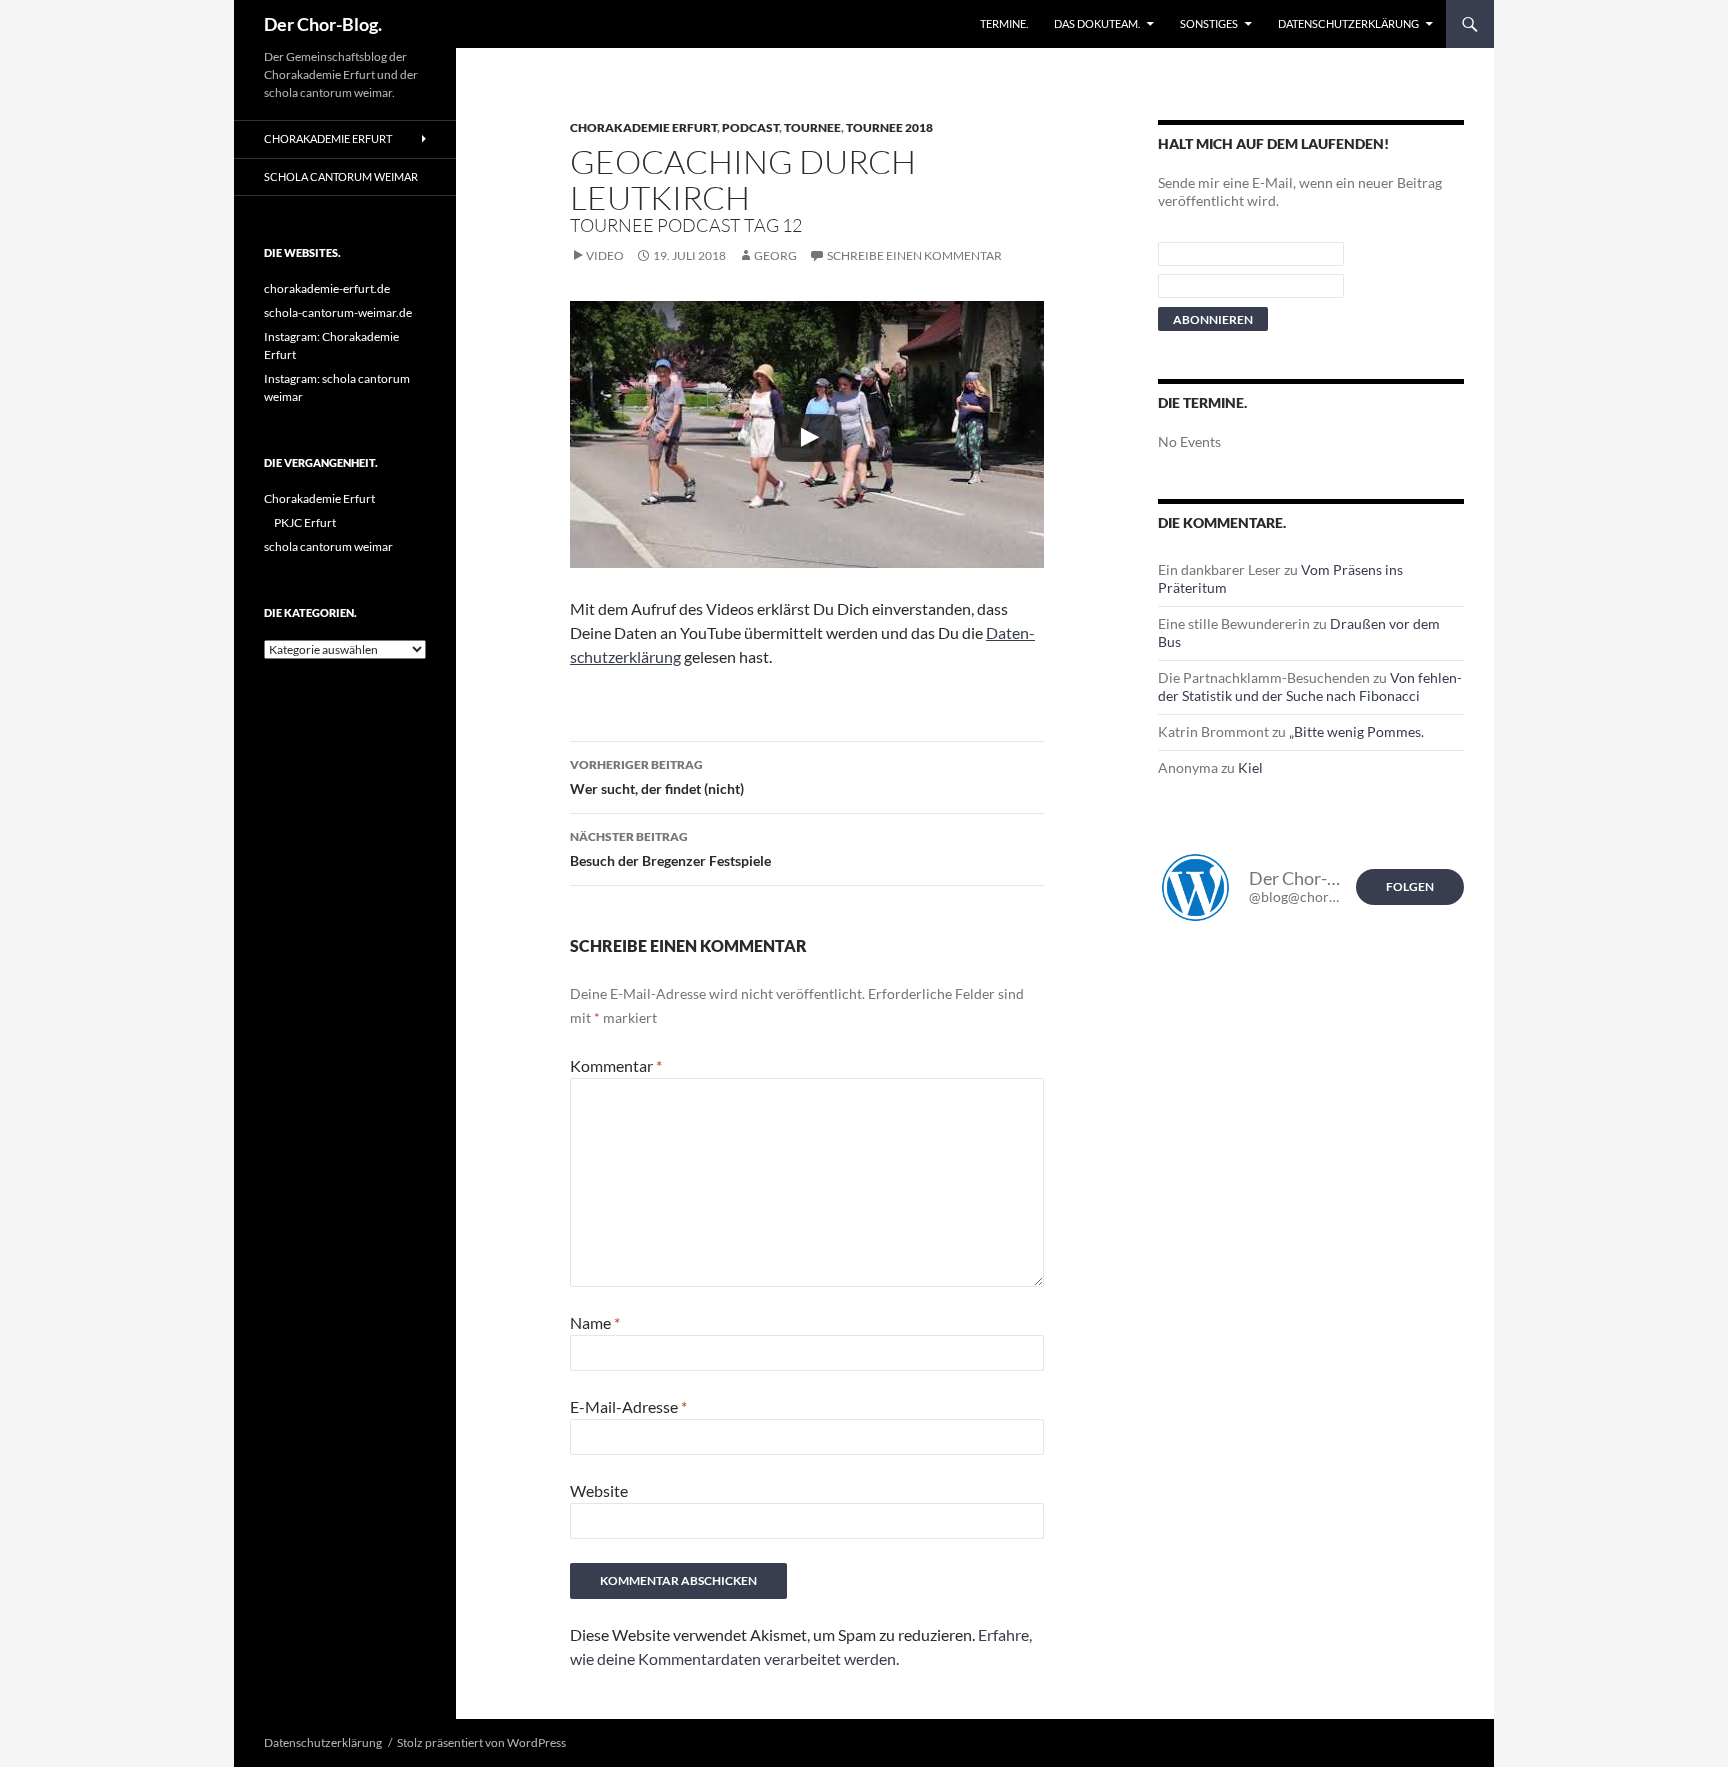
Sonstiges (1209, 23)
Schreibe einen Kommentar (914, 255)
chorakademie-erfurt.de (327, 288)
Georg (775, 255)
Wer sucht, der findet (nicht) (657, 777)
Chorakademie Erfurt (643, 127)
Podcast (750, 127)
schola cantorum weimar (341, 176)
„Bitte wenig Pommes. (1356, 731)
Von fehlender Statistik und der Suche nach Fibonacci (1310, 686)
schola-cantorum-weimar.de (338, 312)
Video (605, 255)
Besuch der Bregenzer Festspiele (670, 849)
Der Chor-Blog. (323, 24)
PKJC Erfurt (305, 522)
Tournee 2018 (889, 127)
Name (595, 1322)
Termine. (1004, 23)
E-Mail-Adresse (628, 1406)
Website (599, 1490)
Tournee (812, 127)
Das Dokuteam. (1097, 23)
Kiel (1250, 767)
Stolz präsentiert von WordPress (481, 1742)
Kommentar (616, 1065)
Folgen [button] (1410, 886)
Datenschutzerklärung (1348, 23)
